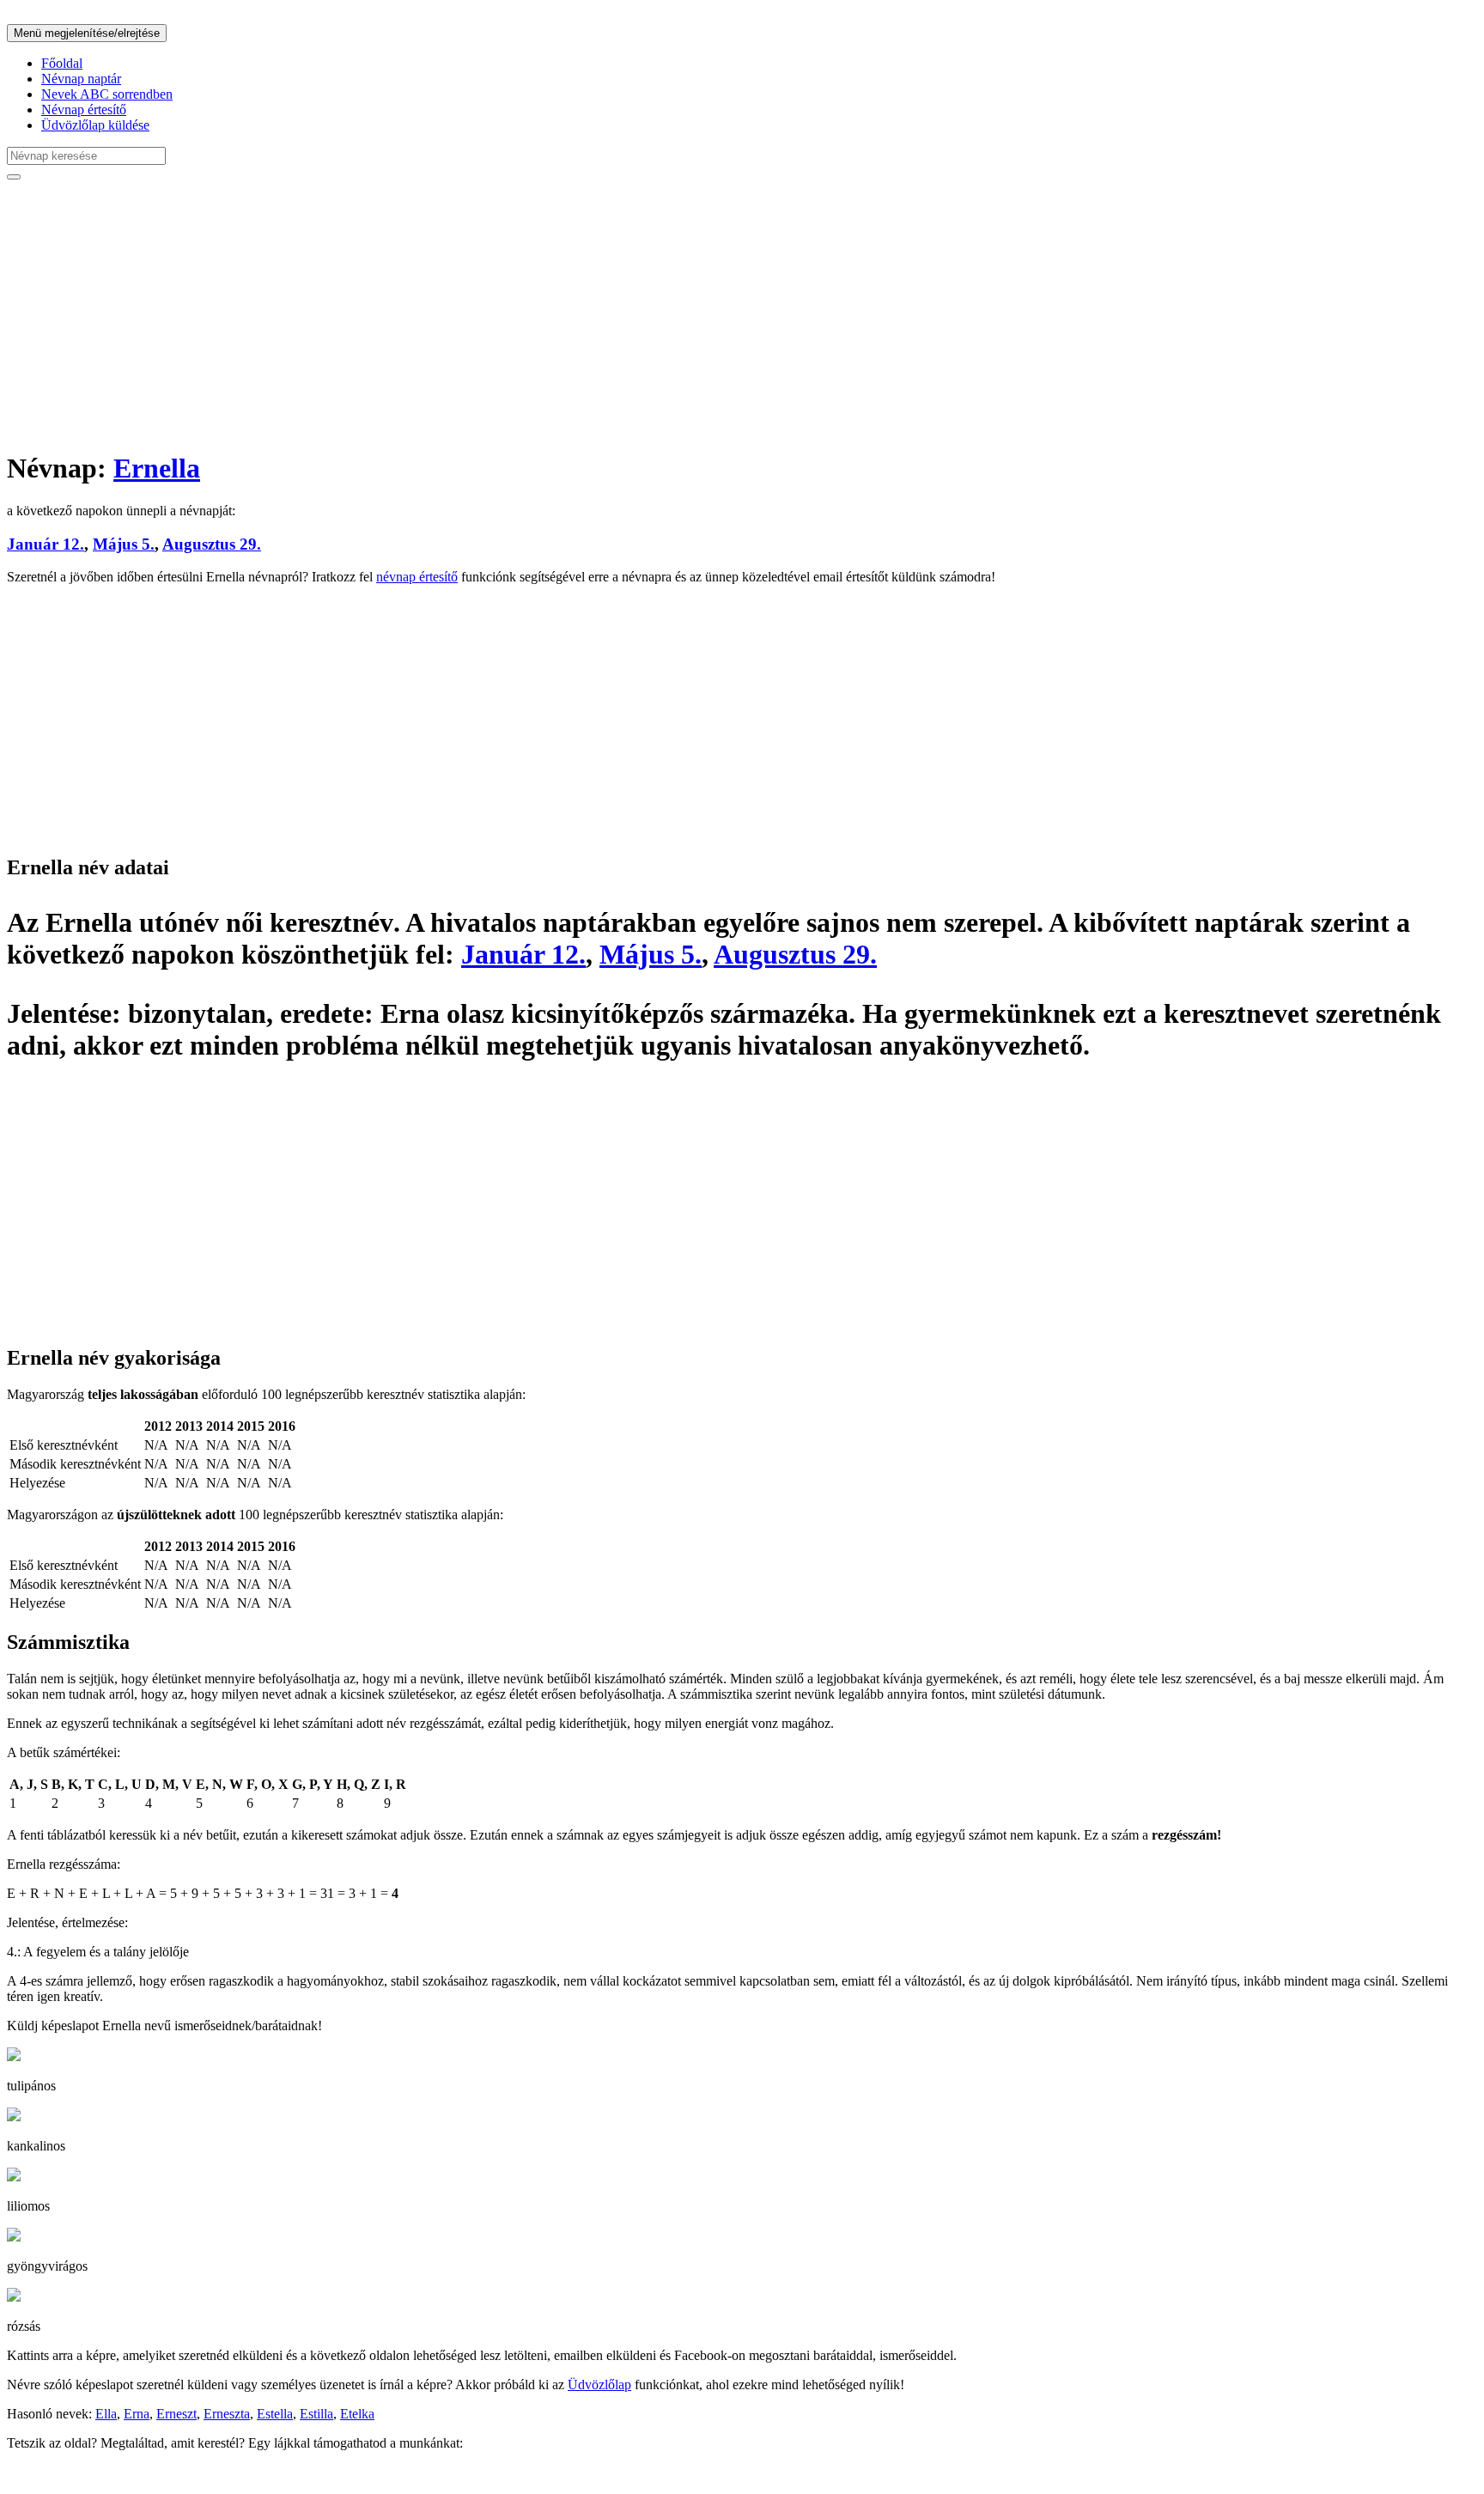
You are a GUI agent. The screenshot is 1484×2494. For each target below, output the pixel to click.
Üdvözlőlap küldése (95, 125)
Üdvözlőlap (599, 2385)
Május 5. (124, 544)
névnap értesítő (417, 577)
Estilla (316, 2414)
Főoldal (62, 63)
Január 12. (46, 544)
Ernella (157, 468)
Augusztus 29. (212, 544)
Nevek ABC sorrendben (107, 94)
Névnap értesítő (84, 109)
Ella (106, 2414)
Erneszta (227, 2414)
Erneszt (176, 2414)
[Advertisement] (522, 314)
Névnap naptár (81, 79)
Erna (137, 2414)
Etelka (357, 2414)
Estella (275, 2414)
